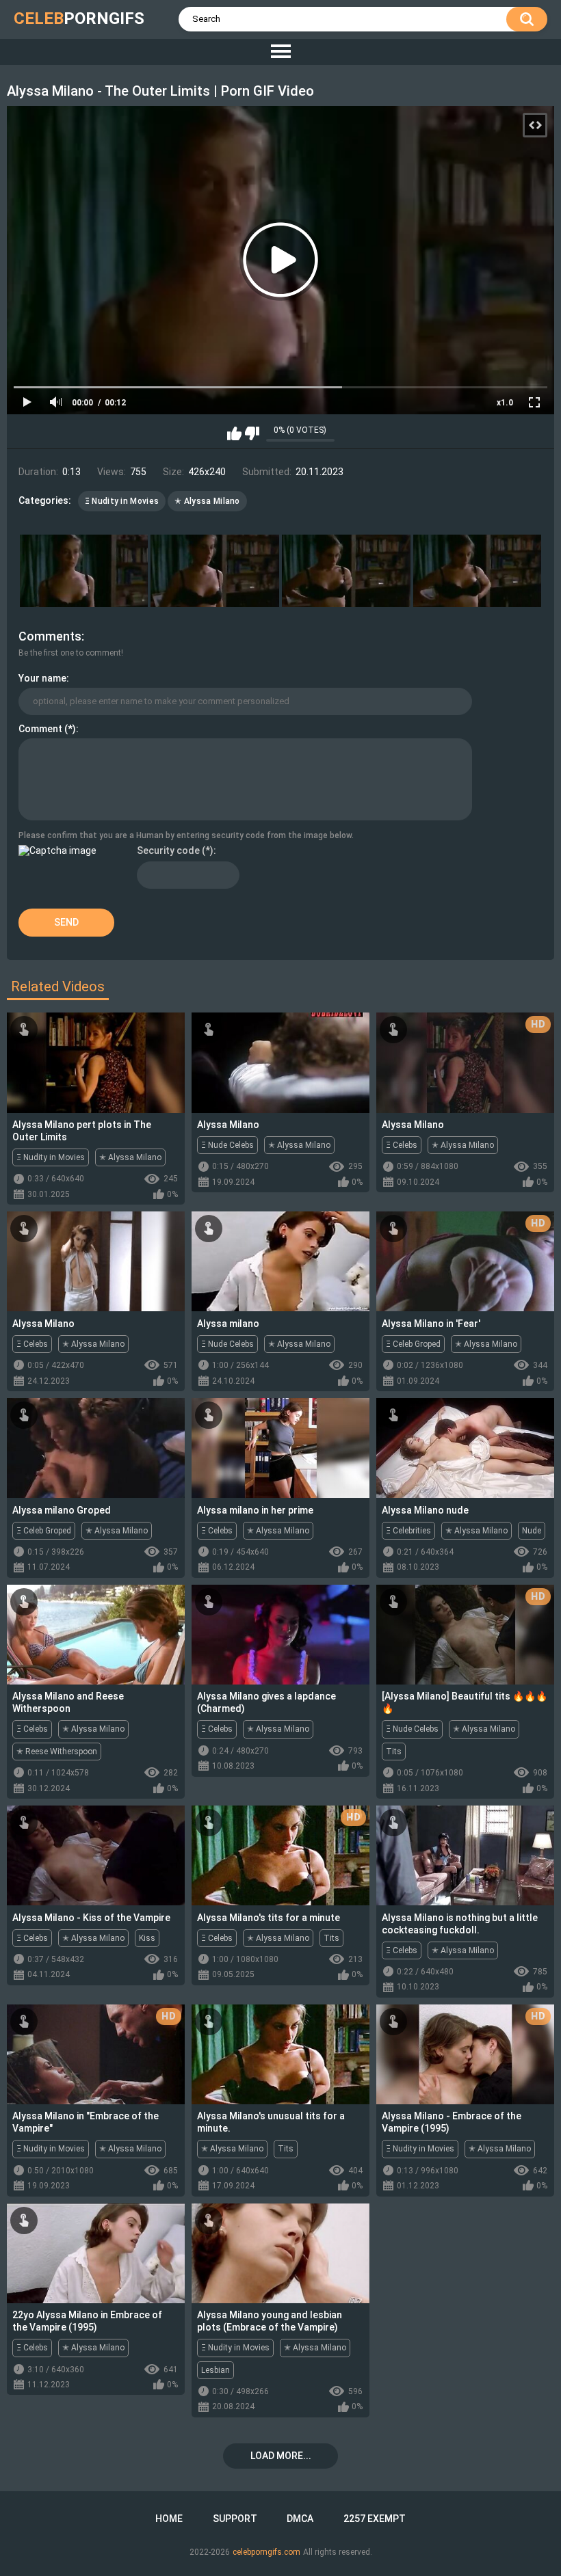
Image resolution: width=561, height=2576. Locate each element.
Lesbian (216, 2370)
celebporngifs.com (266, 2552)
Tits (394, 1752)
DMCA (300, 2519)
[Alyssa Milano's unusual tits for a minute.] (280, 2054)
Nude (532, 1531)
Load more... (281, 2456)
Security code (168, 850)
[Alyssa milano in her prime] (280, 1448)
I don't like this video (252, 433)
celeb (79, 18)
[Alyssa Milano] (280, 1062)
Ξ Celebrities (408, 1531)
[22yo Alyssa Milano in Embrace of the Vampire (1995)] (96, 2253)
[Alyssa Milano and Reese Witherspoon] (96, 1635)
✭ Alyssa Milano (207, 501)
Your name (42, 678)
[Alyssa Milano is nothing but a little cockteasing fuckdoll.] (465, 1855)
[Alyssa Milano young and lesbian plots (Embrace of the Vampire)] (280, 2253)
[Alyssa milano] (280, 1261)
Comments (50, 636)
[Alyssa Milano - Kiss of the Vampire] (96, 1855)
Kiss (147, 1938)
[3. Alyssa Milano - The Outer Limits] (346, 571)
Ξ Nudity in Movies (122, 501)
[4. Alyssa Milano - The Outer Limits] (478, 571)
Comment (40, 729)
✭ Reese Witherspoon (57, 1752)
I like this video (234, 433)
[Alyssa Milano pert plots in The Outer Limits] (96, 1062)
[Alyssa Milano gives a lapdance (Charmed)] (280, 1635)
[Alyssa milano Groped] (96, 1448)
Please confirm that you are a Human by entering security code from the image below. (186, 835)
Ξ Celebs (402, 1145)
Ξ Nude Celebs (227, 1145)
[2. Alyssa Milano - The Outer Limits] (215, 571)
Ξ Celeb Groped (413, 1344)
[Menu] (280, 52)
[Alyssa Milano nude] (465, 1448)
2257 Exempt (375, 2519)
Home (169, 2519)
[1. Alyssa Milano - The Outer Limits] (84, 571)
